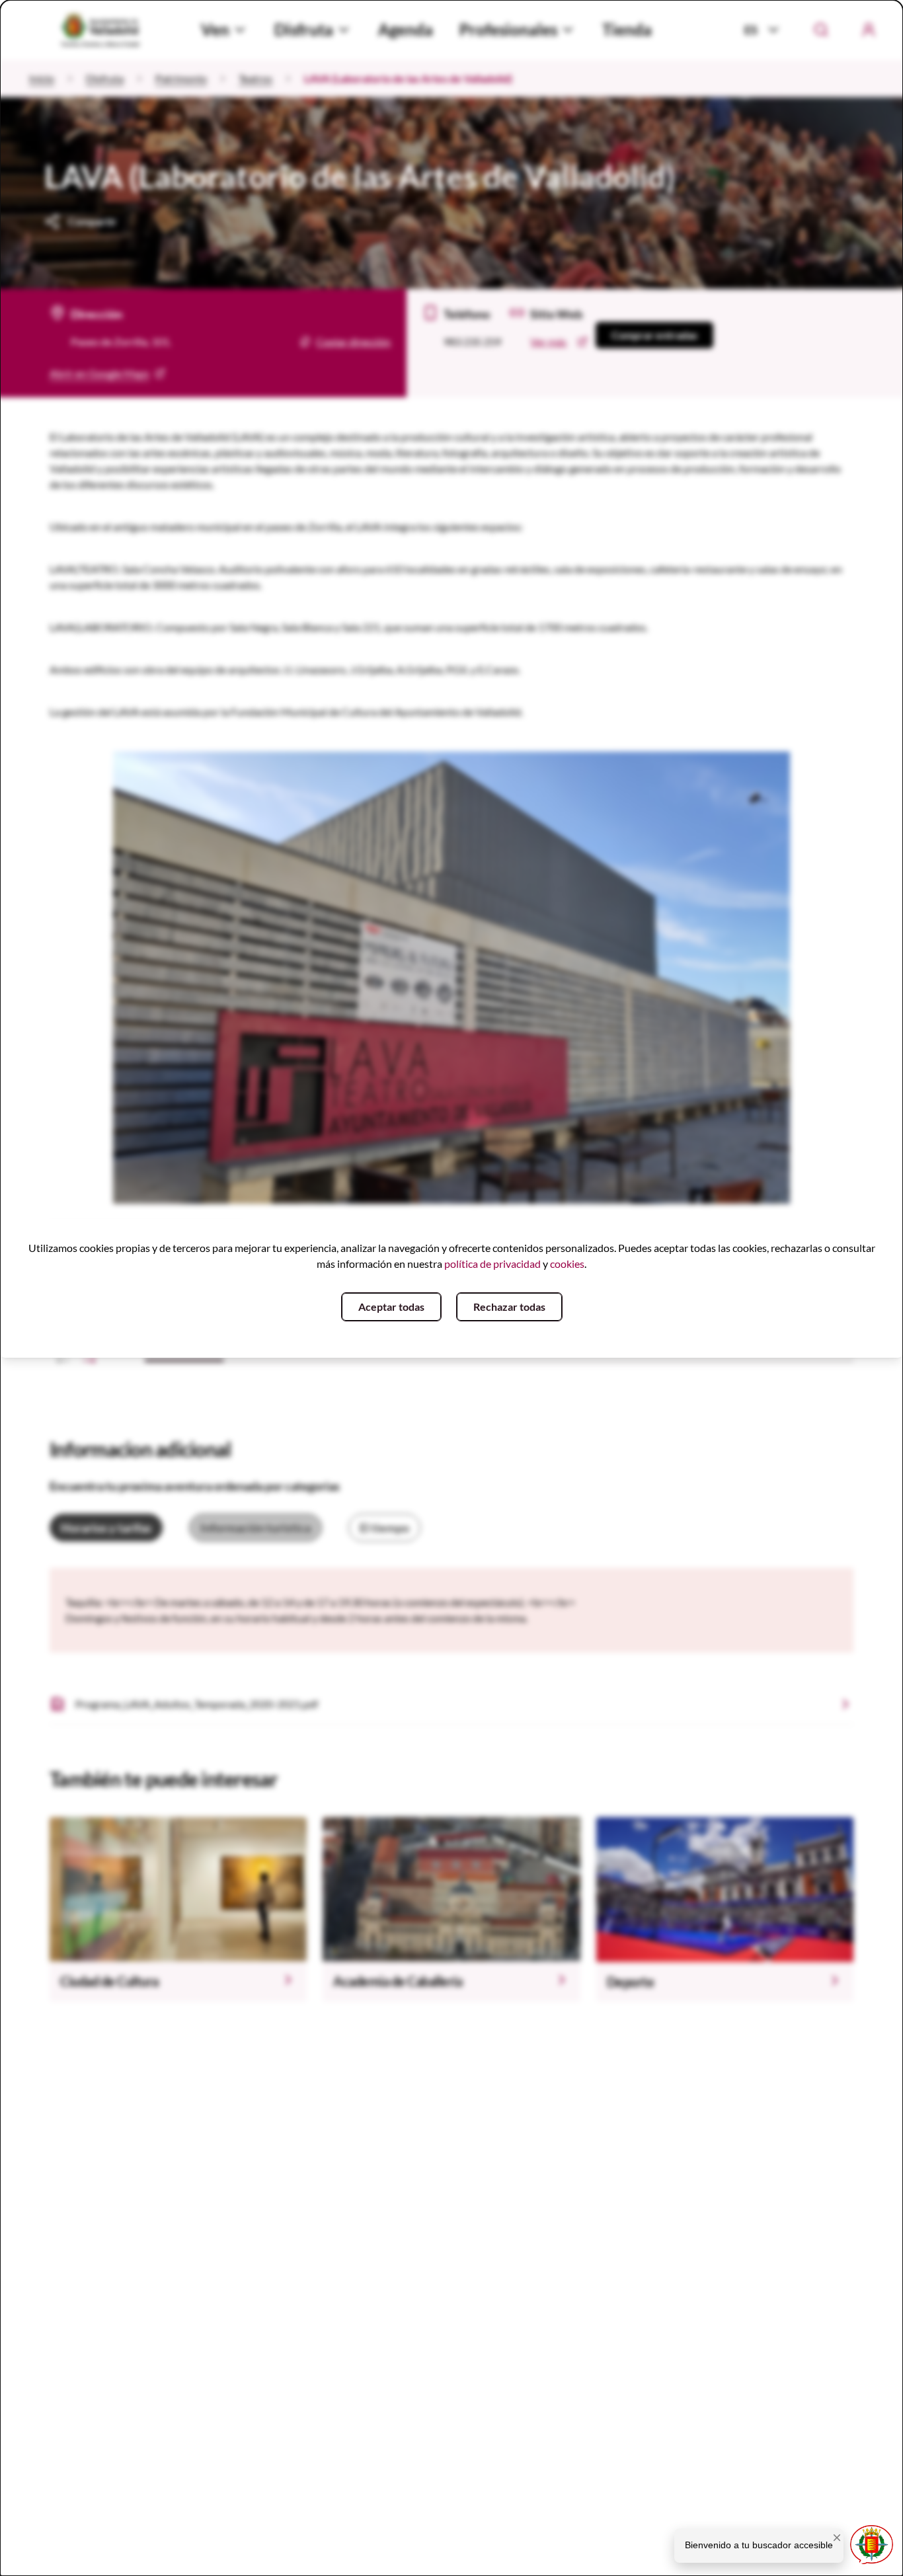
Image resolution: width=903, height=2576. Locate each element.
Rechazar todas (509, 1307)
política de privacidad (492, 1264)
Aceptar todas (391, 1307)
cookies (567, 1264)
